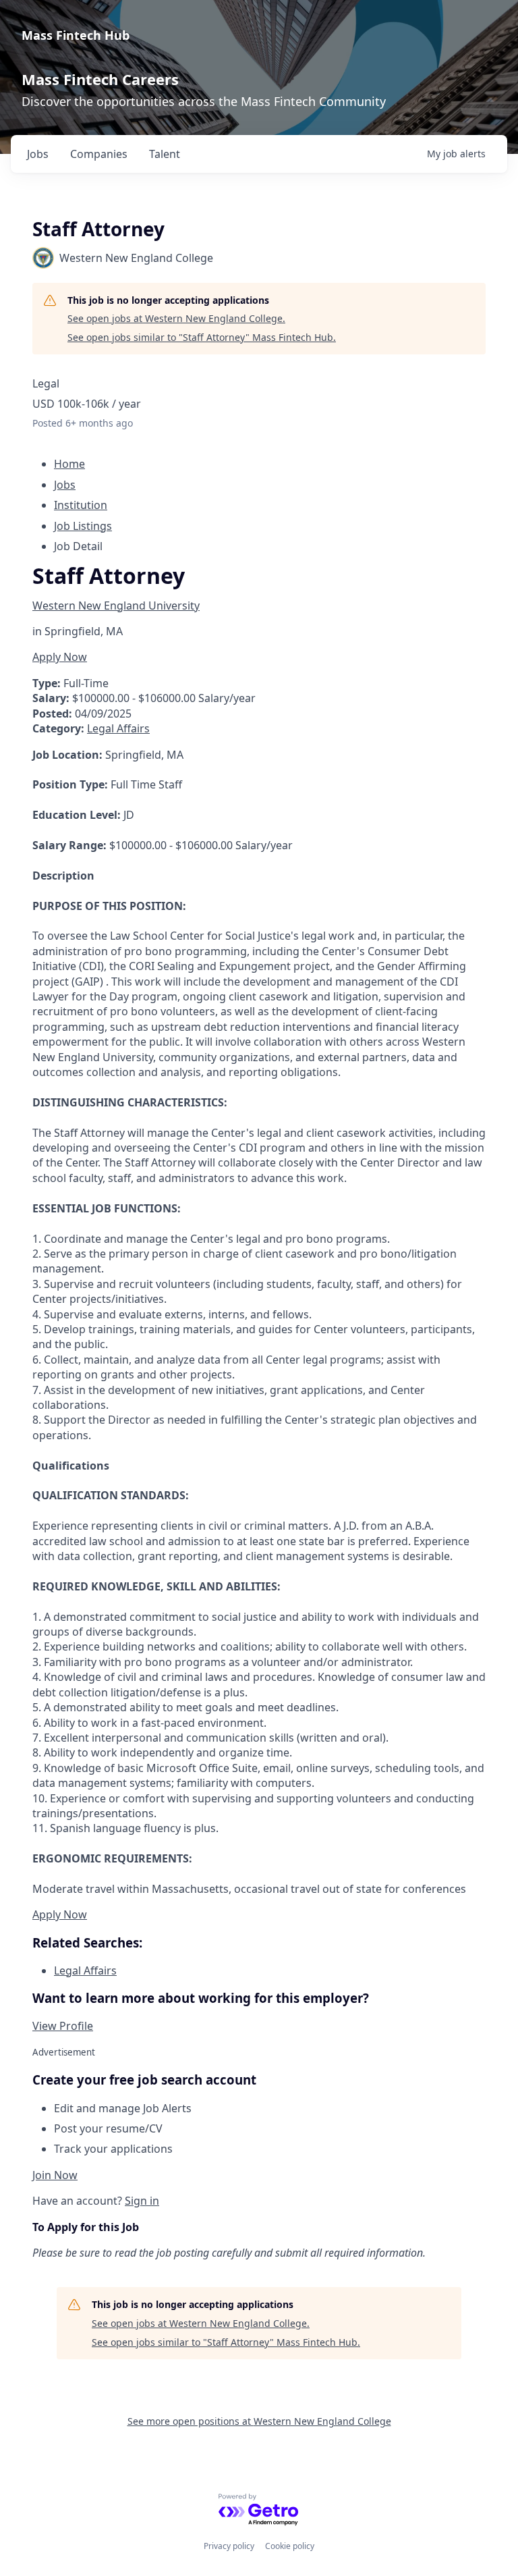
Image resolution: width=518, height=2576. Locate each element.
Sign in (142, 2201)
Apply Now (60, 657)
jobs (38, 154)
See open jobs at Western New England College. (176, 318)
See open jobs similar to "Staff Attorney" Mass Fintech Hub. (202, 337)
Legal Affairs (118, 728)
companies (99, 154)
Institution (81, 505)
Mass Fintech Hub (76, 35)
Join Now (55, 2175)
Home (69, 464)
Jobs (65, 485)
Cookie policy (290, 2546)
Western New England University (116, 606)
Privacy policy (229, 2546)
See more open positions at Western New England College (259, 2421)
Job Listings (83, 526)
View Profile (63, 2026)
